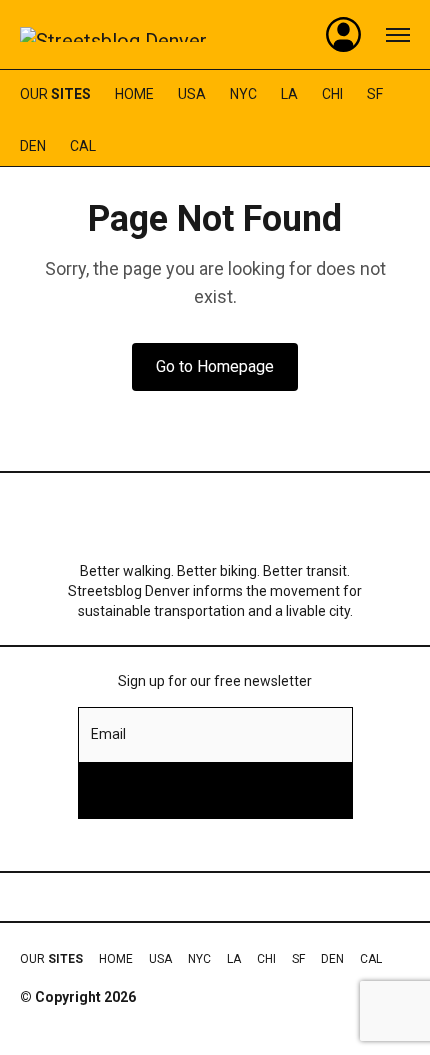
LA (289, 94)
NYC (243, 94)
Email (108, 734)
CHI (332, 94)
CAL (83, 146)
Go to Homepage (215, 366)
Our (55, 94)
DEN (33, 146)
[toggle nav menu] (398, 35)
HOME (134, 94)
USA (192, 94)
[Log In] (344, 35)
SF (375, 94)
